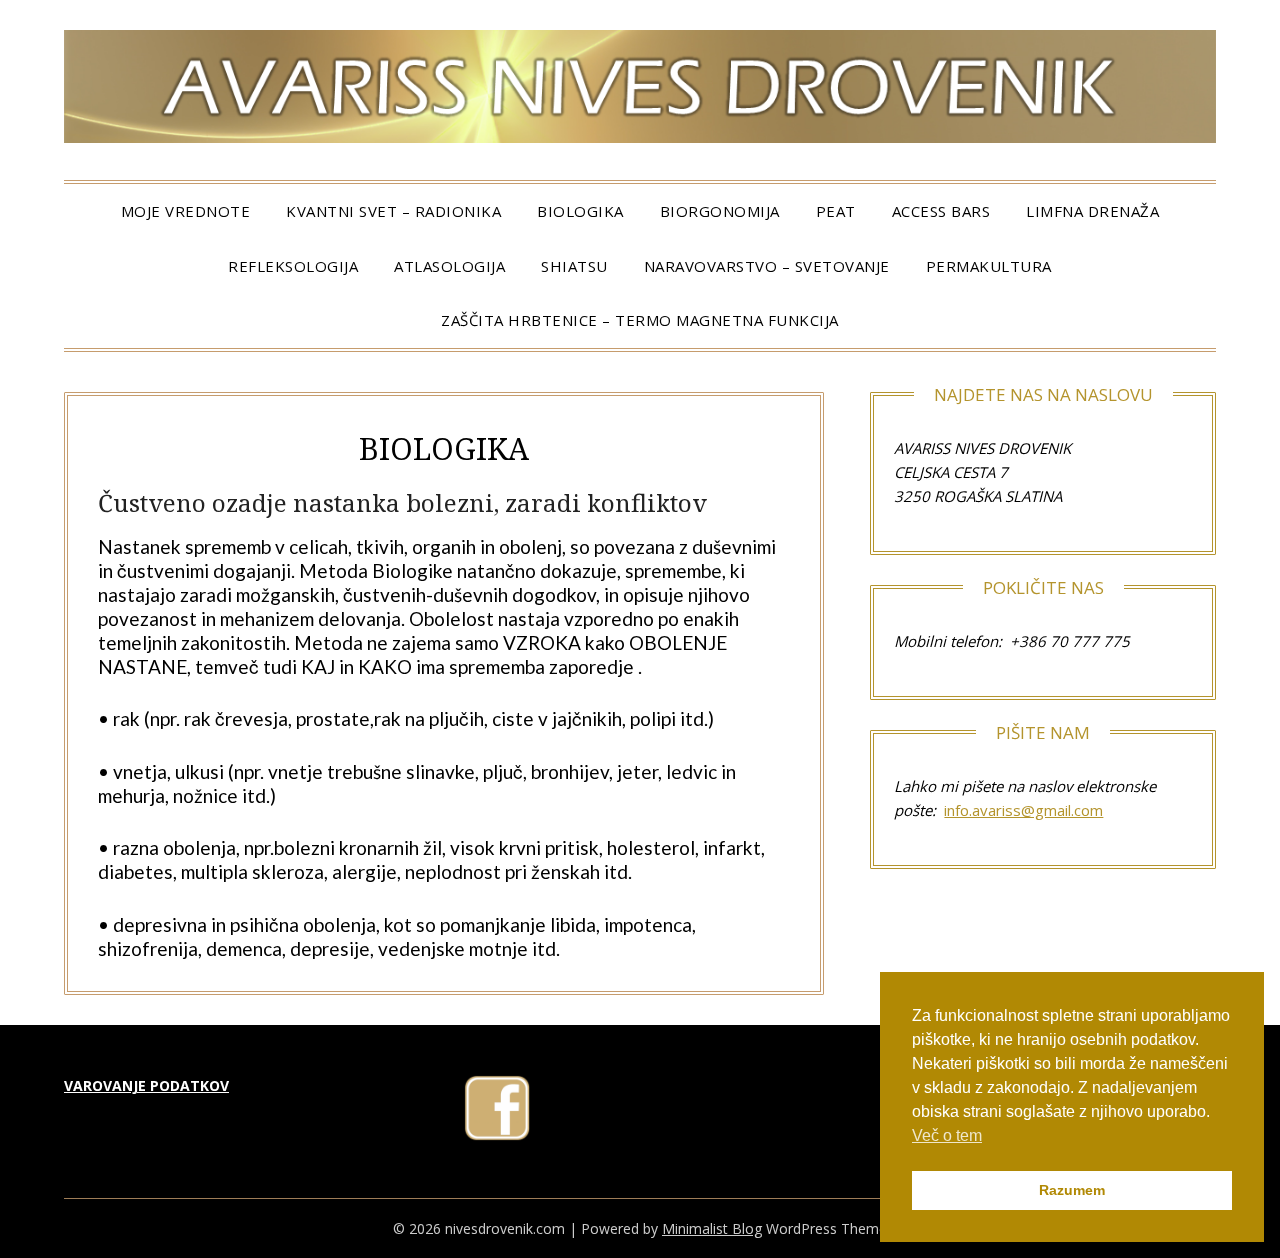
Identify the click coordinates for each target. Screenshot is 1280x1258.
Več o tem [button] (947, 1135)
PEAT (836, 211)
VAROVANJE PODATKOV (146, 1085)
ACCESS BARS (941, 211)
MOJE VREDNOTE (186, 211)
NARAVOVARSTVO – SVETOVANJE (767, 266)
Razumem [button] (1072, 1190)
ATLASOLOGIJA (449, 266)
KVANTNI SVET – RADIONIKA (393, 211)
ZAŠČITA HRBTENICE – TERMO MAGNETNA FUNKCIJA (640, 320)
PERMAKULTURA (989, 266)
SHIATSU (574, 266)
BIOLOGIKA (580, 211)
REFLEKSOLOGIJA (293, 266)
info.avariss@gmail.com (1023, 810)
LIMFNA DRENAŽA (1092, 211)
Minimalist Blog (712, 1228)
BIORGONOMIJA (720, 211)
